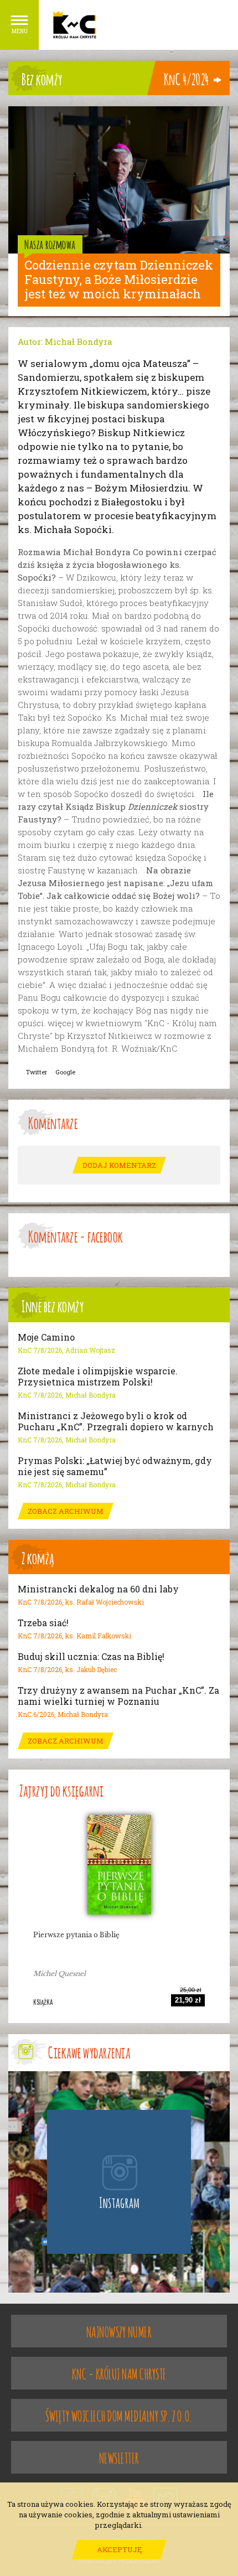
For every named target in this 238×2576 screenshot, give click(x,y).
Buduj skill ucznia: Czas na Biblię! (91, 1657)
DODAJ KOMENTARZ (119, 1165)
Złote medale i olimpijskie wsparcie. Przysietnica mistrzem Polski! (98, 1377)
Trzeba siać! (43, 1623)
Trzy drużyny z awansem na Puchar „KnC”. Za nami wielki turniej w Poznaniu (118, 1696)
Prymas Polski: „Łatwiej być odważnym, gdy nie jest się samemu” (115, 1466)
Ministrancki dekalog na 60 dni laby (98, 1589)
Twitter (37, 1072)
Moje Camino (46, 1337)
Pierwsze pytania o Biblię (76, 1935)
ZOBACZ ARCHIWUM (66, 1511)
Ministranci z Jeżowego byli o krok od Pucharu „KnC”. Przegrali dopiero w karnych (116, 1421)
